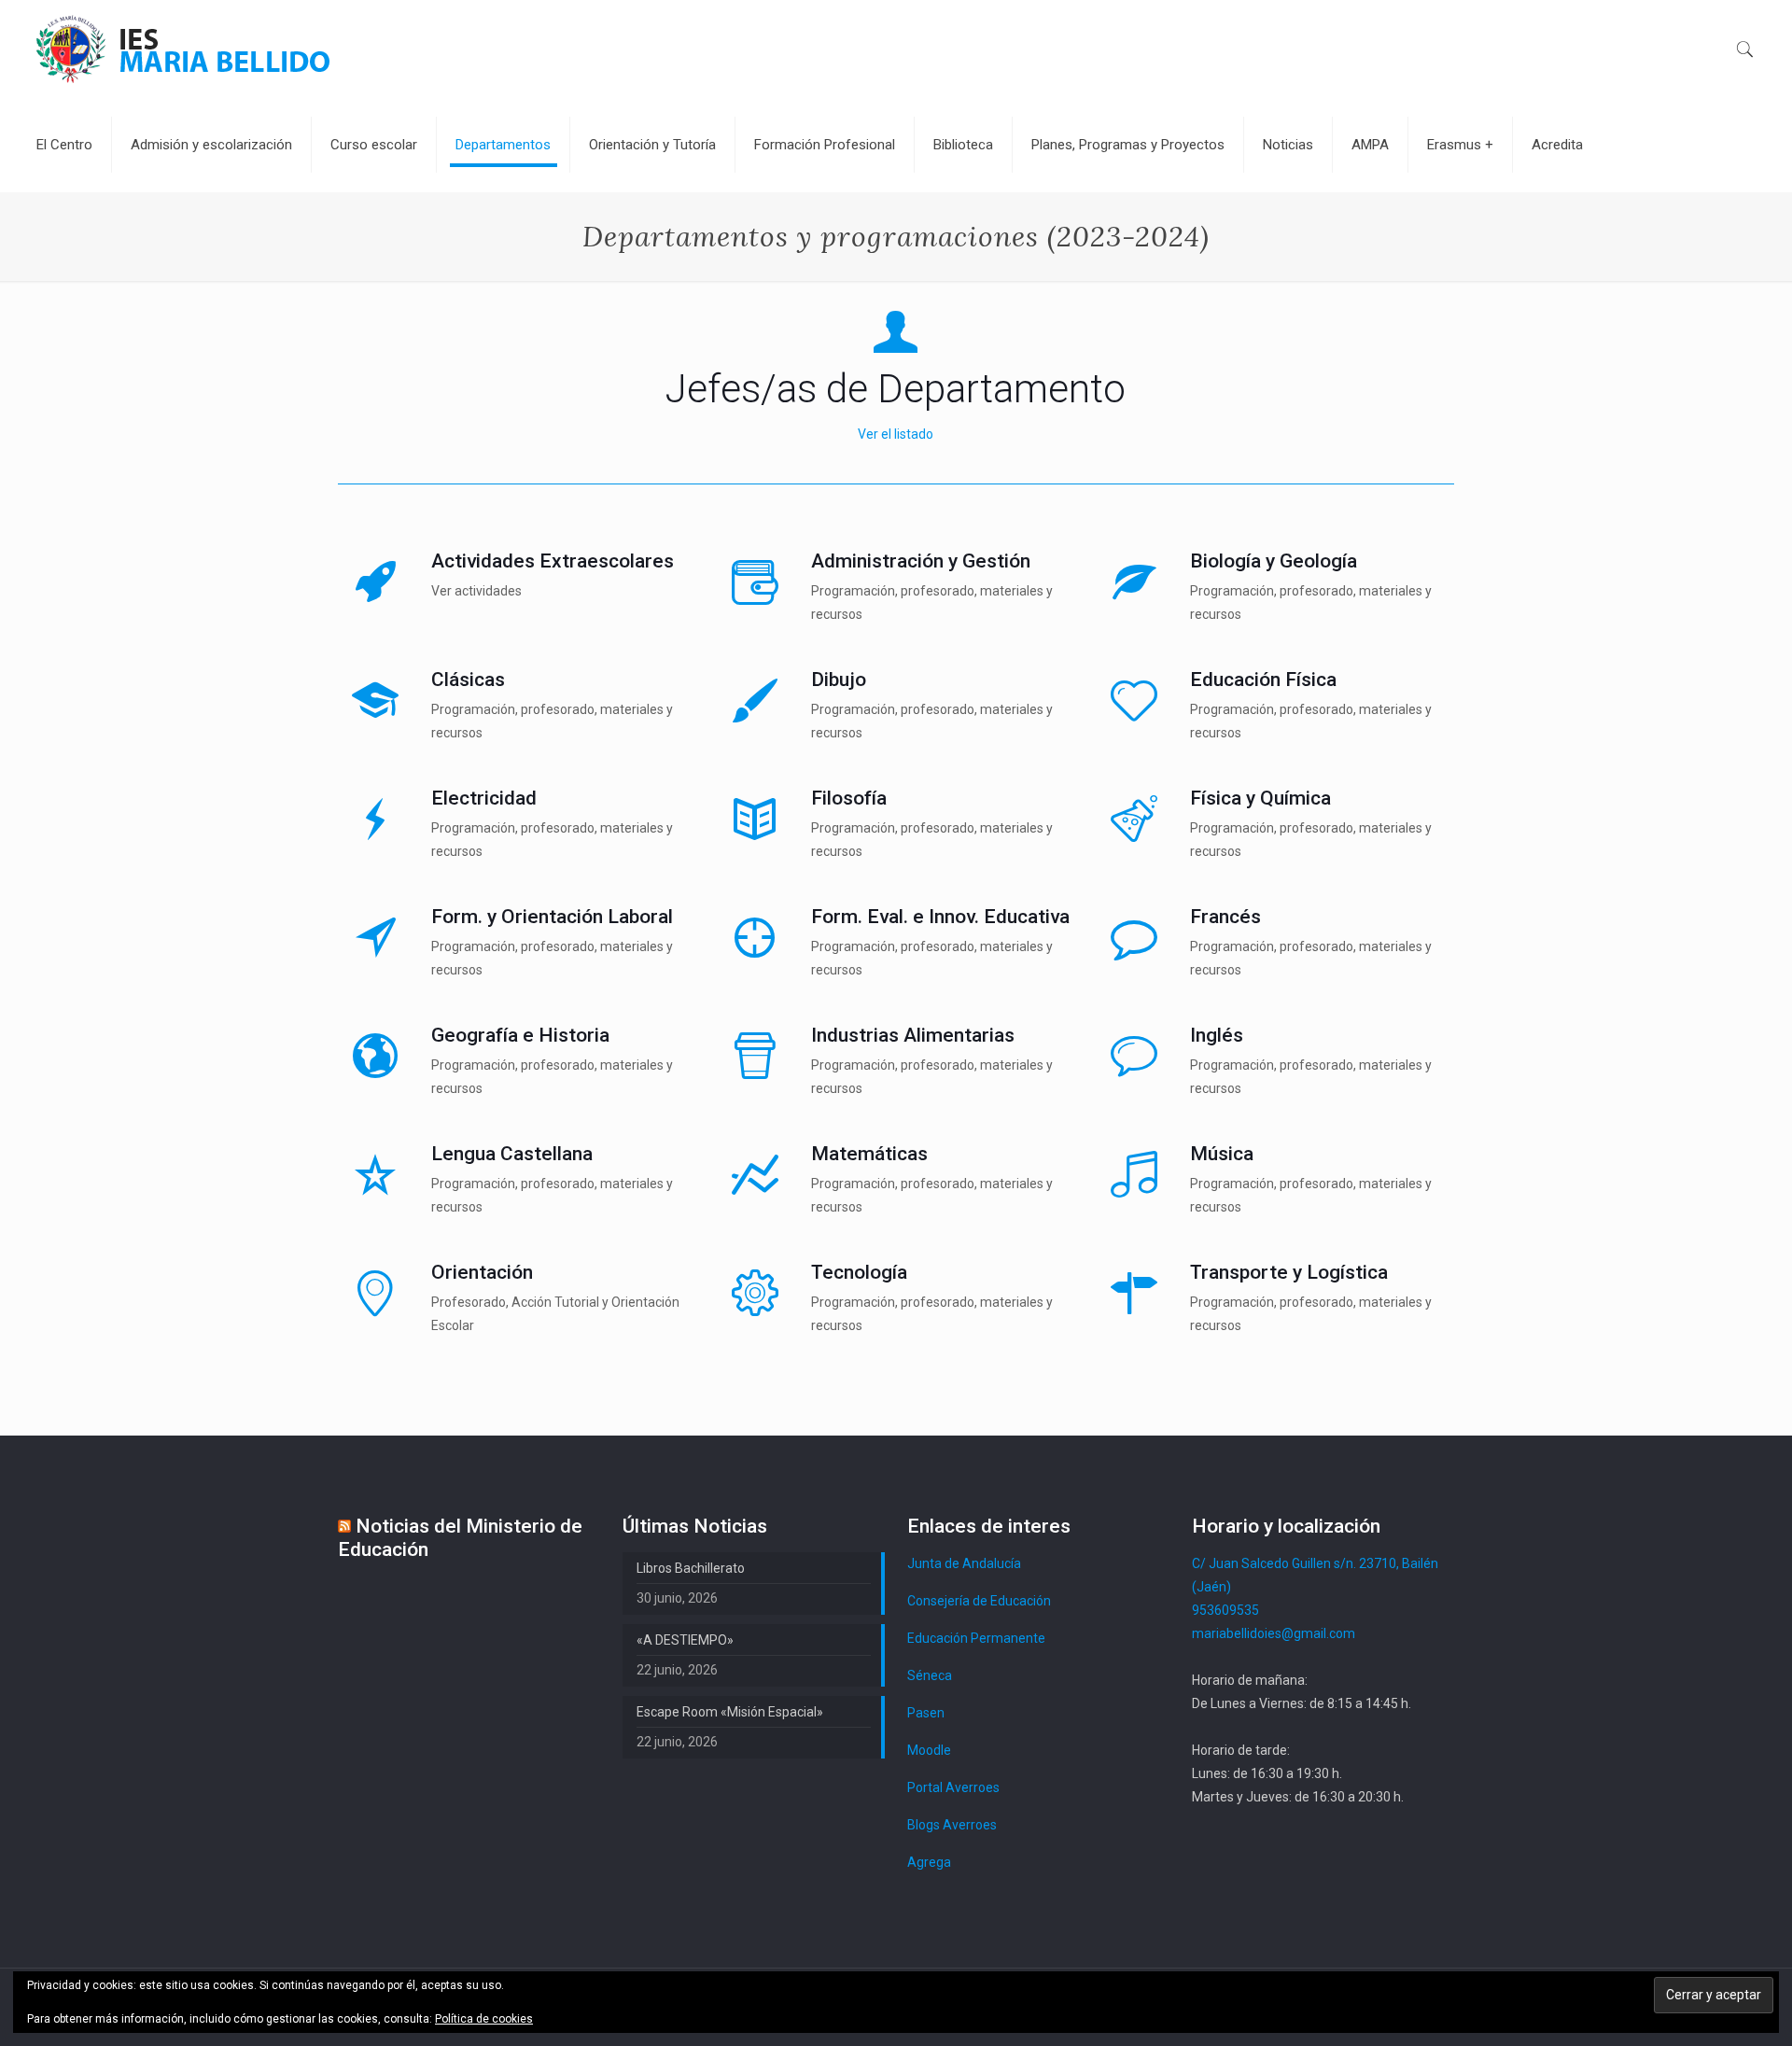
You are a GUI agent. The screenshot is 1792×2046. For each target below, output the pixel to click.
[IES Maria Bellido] (183, 48)
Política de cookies (484, 2019)
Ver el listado (896, 434)
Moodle (929, 1750)
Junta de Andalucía (964, 1563)
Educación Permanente (976, 1638)
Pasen (926, 1713)
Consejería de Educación (979, 1601)
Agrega (929, 1862)
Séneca (930, 1675)
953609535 (1225, 1610)
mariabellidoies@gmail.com (1274, 1633)
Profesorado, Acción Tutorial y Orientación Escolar (555, 1314)
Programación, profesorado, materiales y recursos (932, 603)
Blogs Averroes (952, 1825)
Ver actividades (476, 591)
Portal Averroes (953, 1787)
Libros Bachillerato (691, 1568)
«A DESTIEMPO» (685, 1640)
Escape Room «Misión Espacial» (730, 1712)
